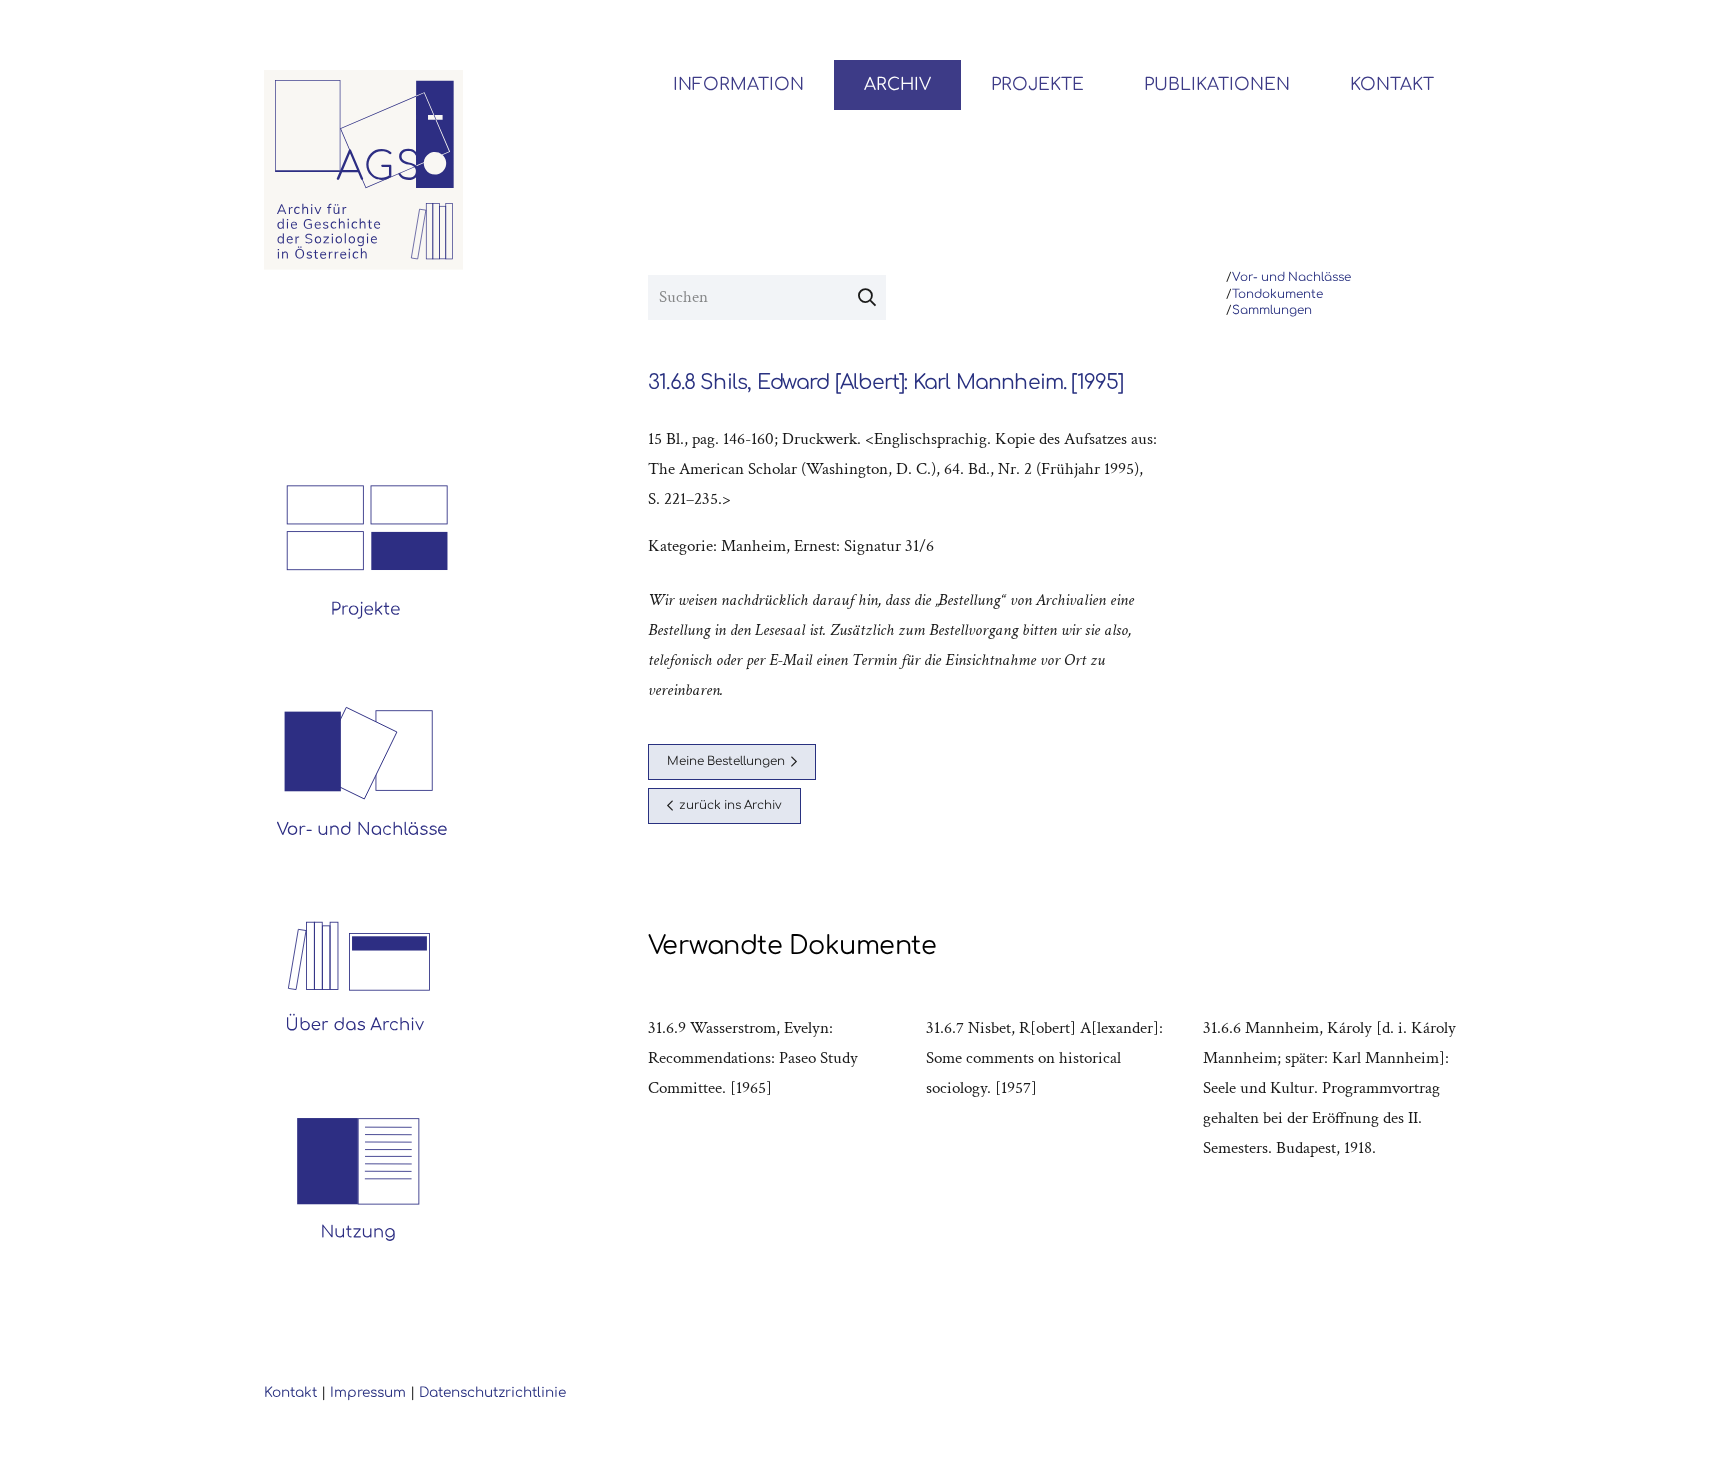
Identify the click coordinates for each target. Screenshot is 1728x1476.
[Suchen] (867, 298)
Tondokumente (1277, 294)
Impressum (368, 1392)
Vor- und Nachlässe (1291, 277)
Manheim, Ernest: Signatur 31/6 (827, 546)
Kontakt (290, 1392)
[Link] (364, 170)
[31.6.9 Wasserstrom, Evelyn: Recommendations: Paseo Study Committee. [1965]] (778, 1088)
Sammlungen (1272, 310)
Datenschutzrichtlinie (492, 1392)
